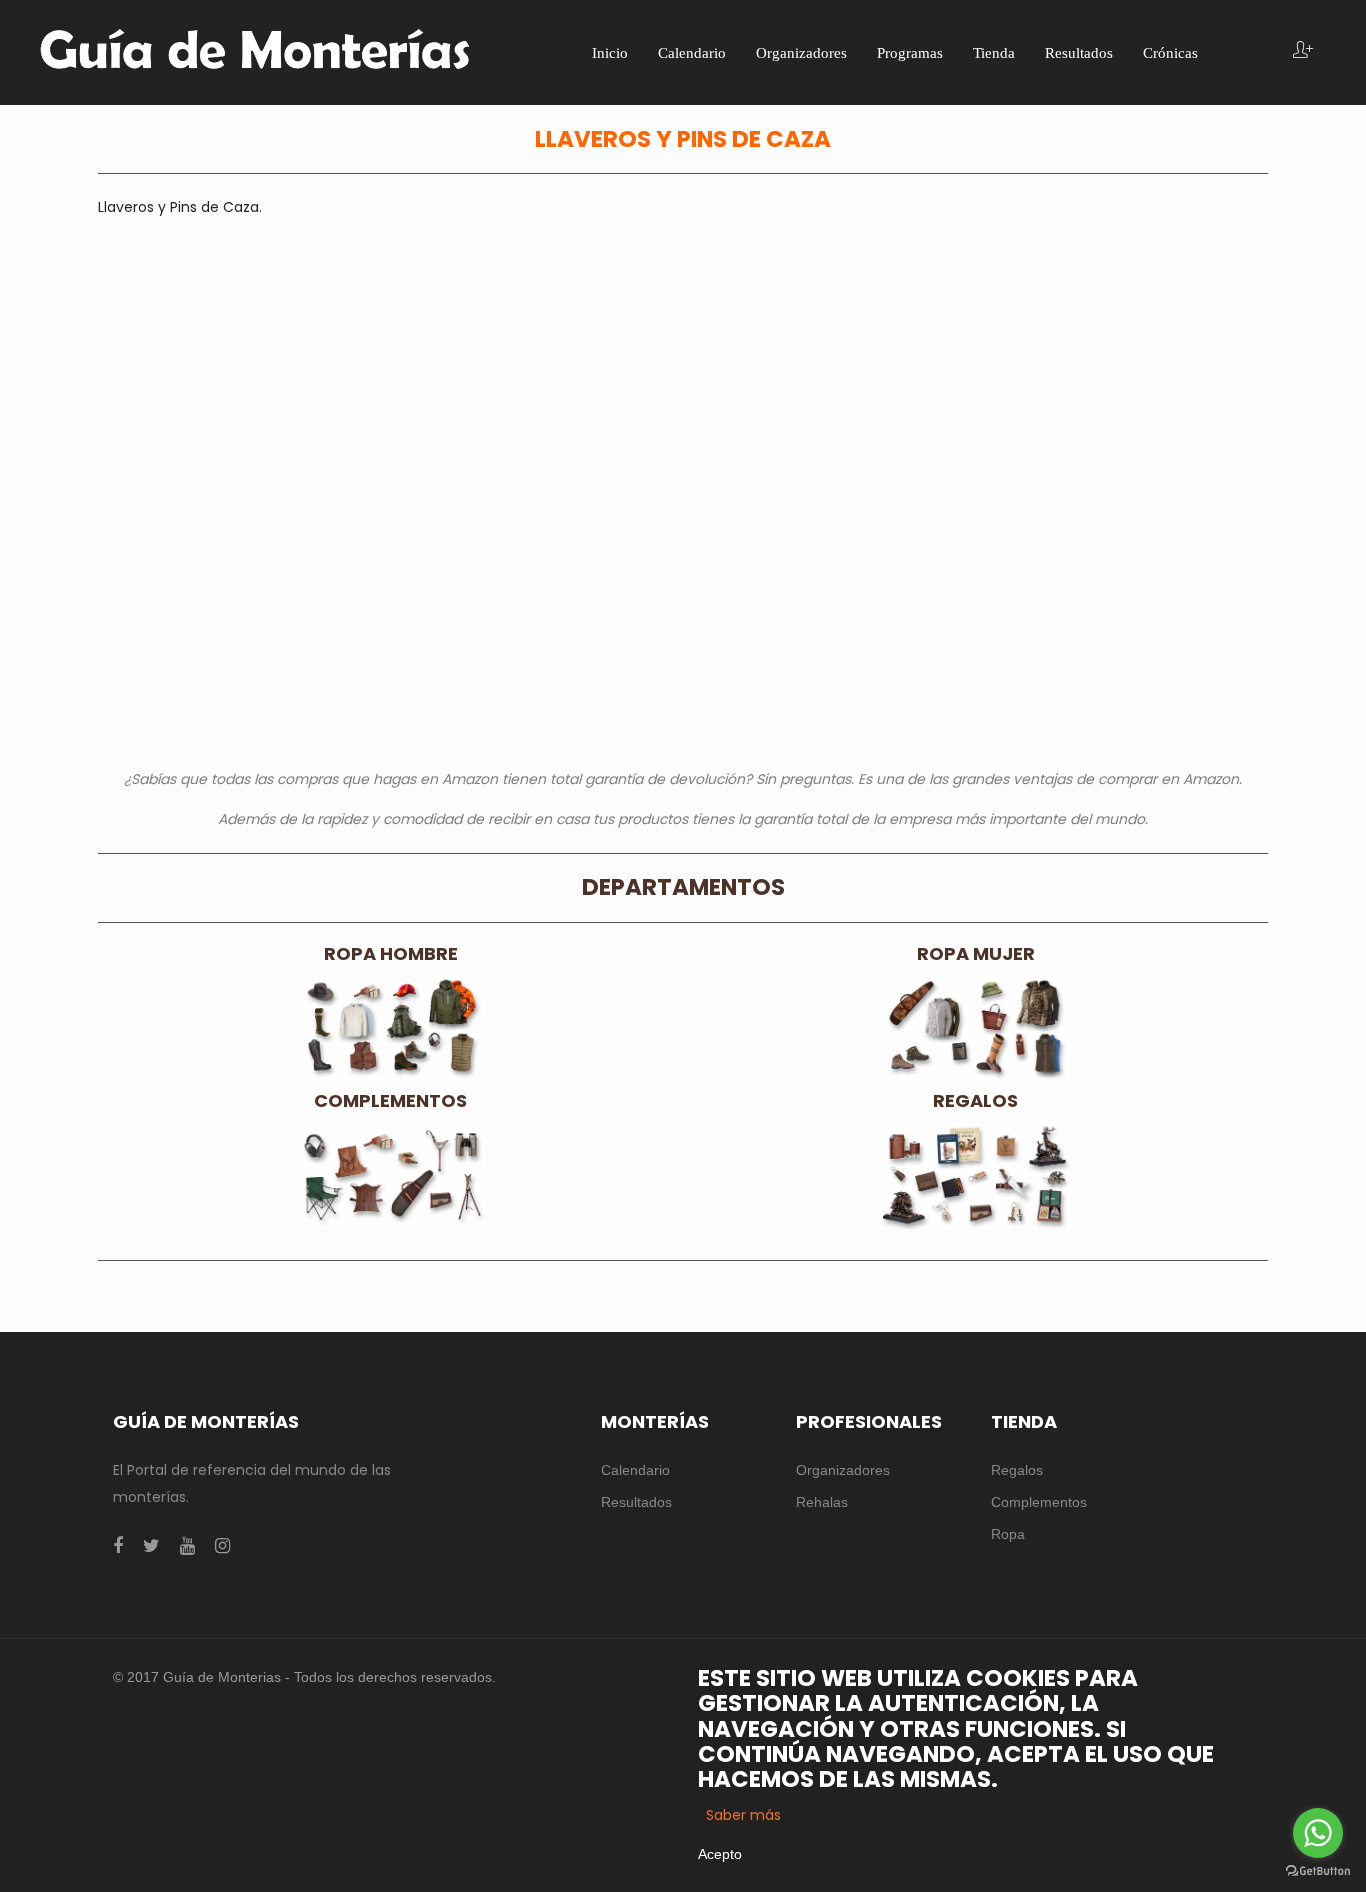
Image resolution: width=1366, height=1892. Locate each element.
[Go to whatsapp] (1318, 1833)
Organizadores (843, 1470)
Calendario (635, 1470)
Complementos (1039, 1502)
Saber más (743, 1815)
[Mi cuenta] (1303, 51)
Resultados (636, 1502)
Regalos (1017, 1470)
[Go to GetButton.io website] (1318, 1871)
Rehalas (822, 1502)
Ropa (1008, 1534)
